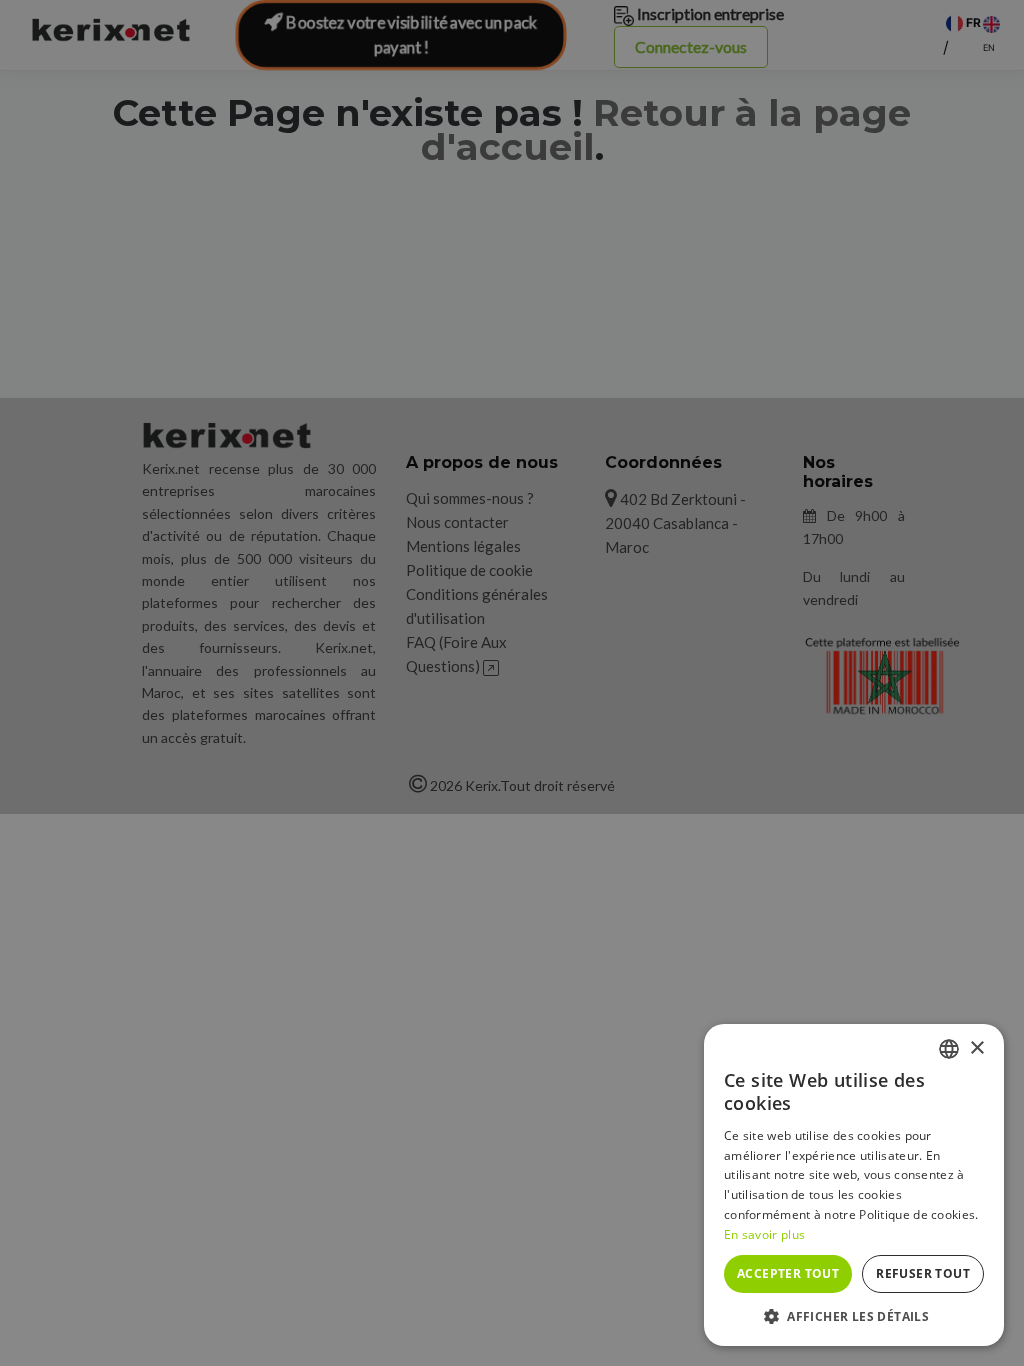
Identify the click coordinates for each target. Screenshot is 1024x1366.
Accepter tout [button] (788, 1273)
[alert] (512, 683)
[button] (854, 1316)
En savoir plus (764, 1234)
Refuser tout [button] (923, 1273)
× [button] (976, 1048)
